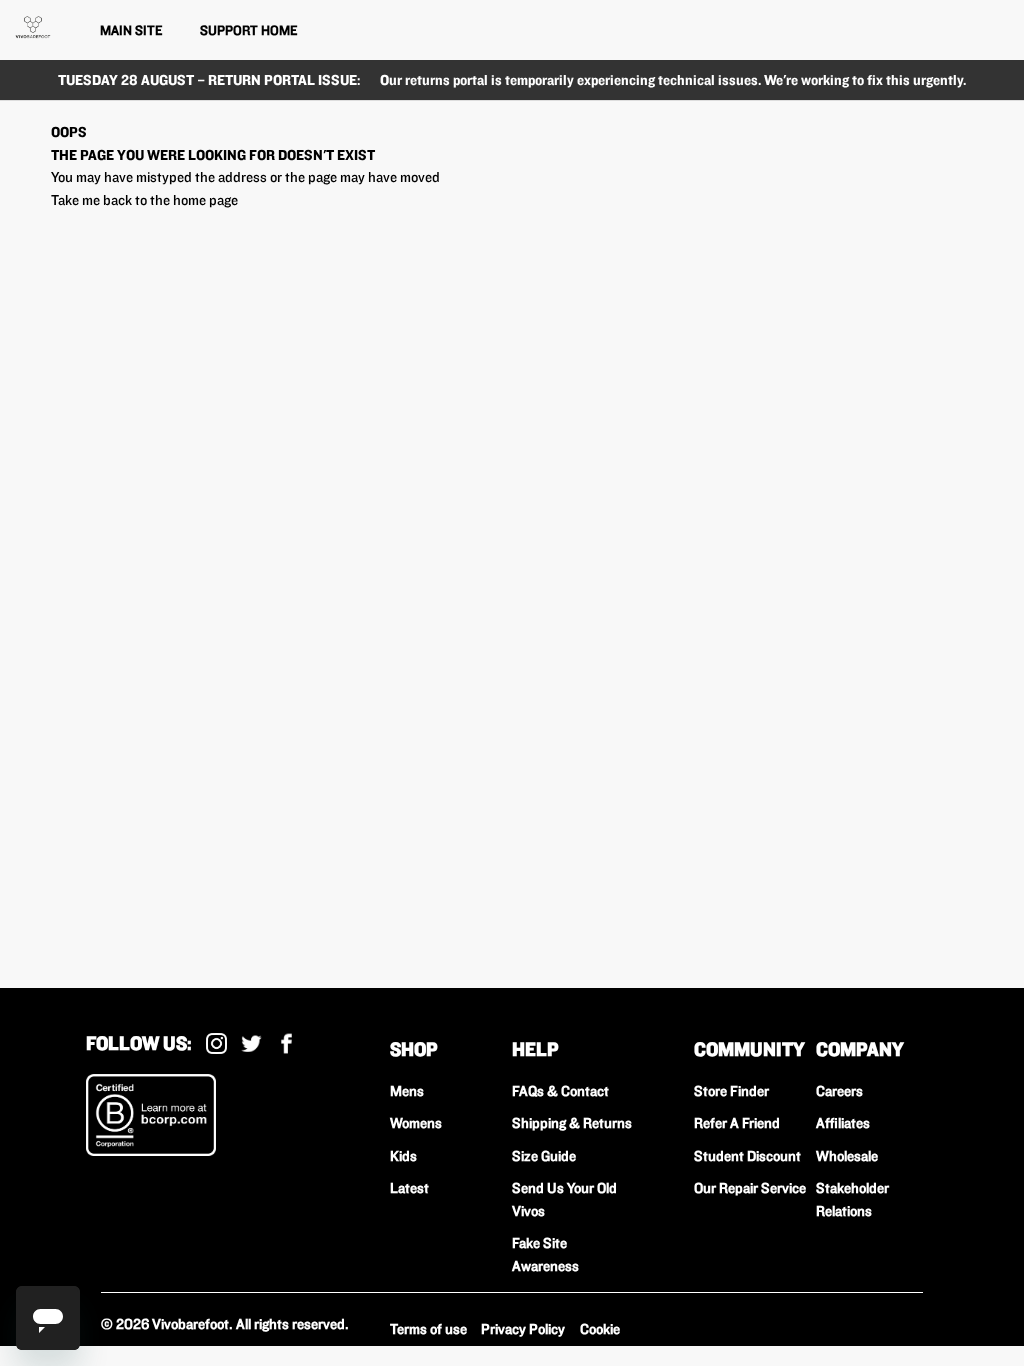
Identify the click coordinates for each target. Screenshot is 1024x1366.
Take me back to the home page (144, 200)
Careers (839, 1091)
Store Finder (731, 1091)
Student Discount (747, 1156)
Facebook (286, 1043)
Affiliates (843, 1123)
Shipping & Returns (572, 1123)
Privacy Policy (523, 1329)
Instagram (216, 1043)
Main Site (131, 30)
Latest (409, 1188)
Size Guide (544, 1156)
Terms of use (428, 1329)
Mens (407, 1091)
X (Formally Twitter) (251, 1043)
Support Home (248, 30)
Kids (403, 1156)
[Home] (33, 27)
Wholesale (847, 1156)
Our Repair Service (750, 1188)
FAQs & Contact (560, 1091)
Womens (416, 1123)
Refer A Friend (737, 1123)
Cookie (600, 1329)
